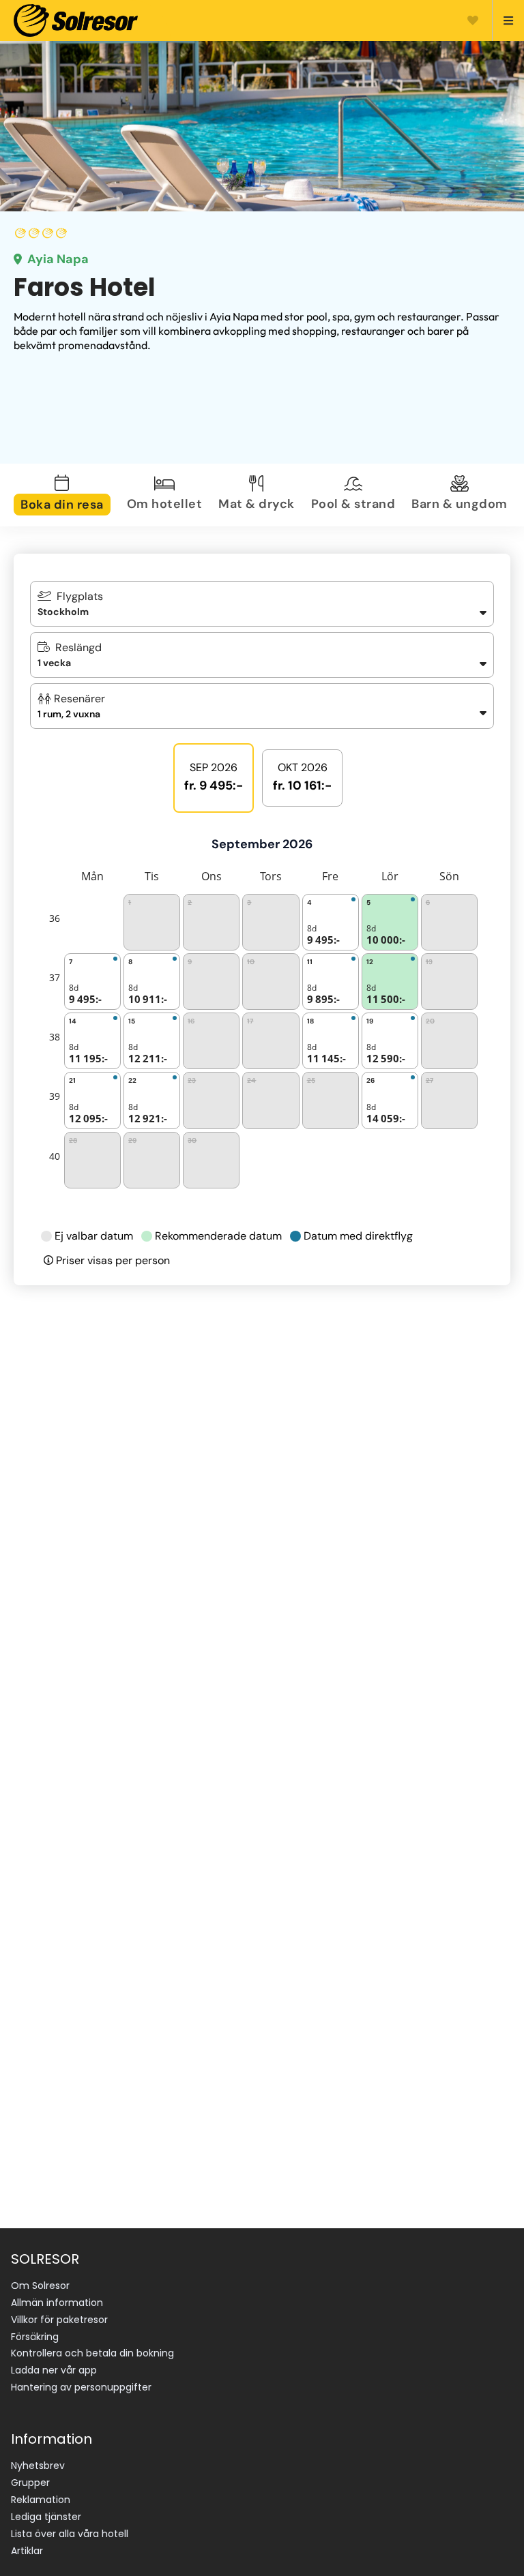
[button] (262, 706)
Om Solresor (40, 2286)
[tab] (65, 495)
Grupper (30, 2483)
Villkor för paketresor (59, 2320)
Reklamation (41, 2500)
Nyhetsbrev (38, 2466)
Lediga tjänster (46, 2517)
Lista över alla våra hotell (70, 2534)
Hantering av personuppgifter (81, 2387)
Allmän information (57, 2303)
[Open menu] (503, 20)
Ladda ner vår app (54, 2370)
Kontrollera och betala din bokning (92, 2353)
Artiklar (27, 2551)
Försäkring (35, 2337)
